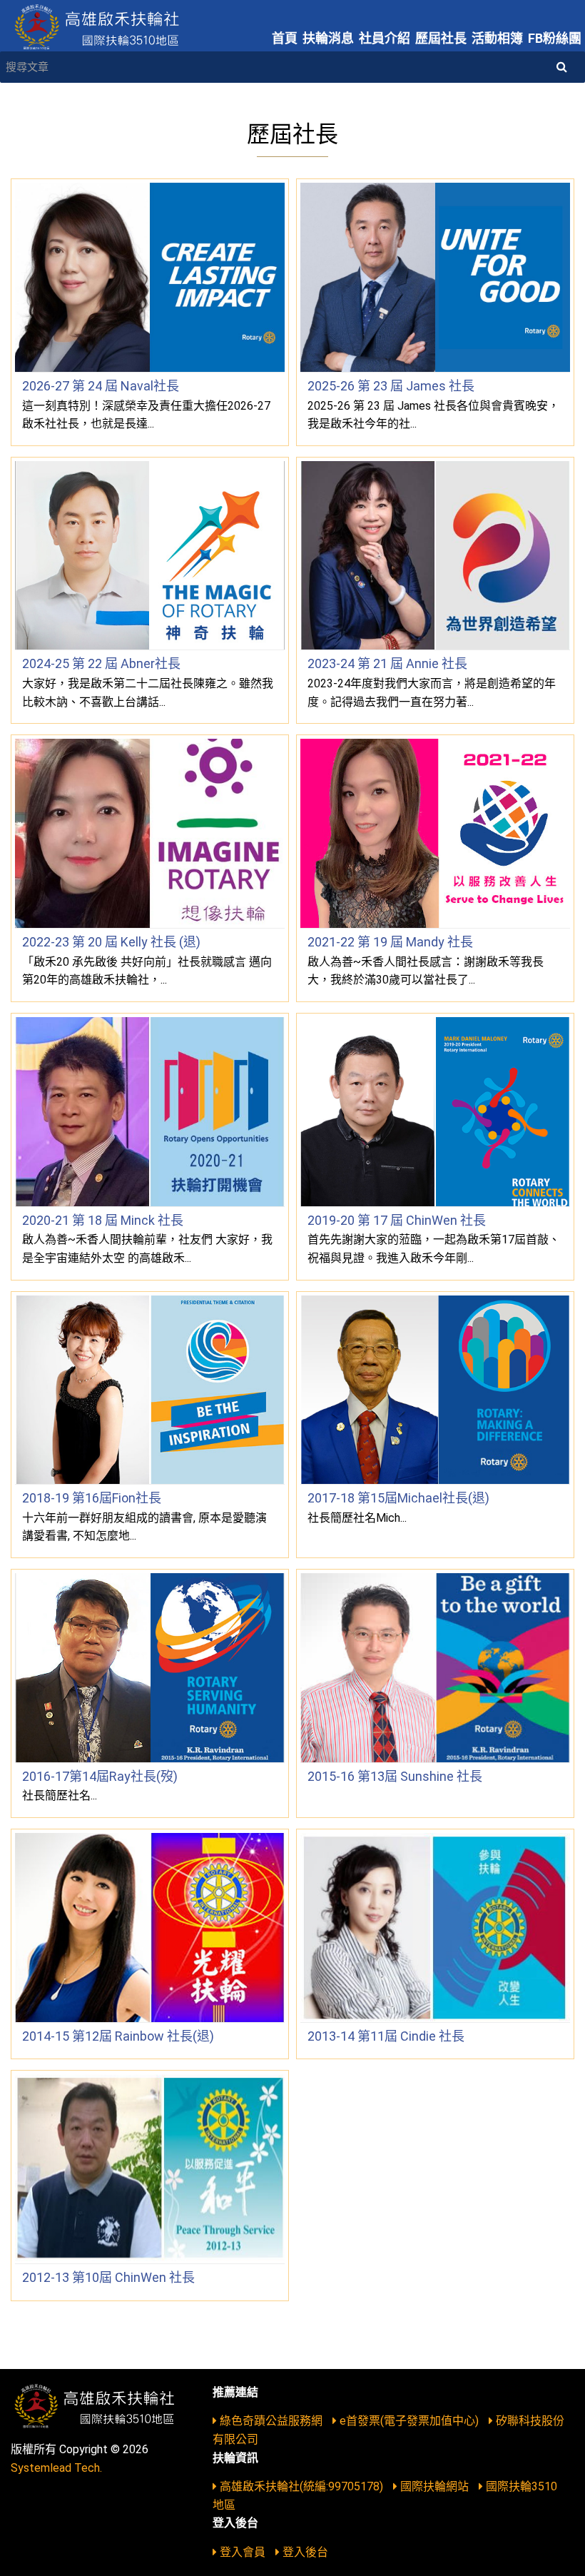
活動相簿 (497, 38)
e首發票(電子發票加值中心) (409, 2421)
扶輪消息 (328, 38)
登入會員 (243, 2552)
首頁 (285, 38)
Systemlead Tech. (56, 2468)
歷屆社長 (441, 38)
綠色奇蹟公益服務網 (271, 2421)
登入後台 (304, 2552)
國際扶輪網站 (434, 2486)
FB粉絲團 (555, 38)
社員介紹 (385, 38)
